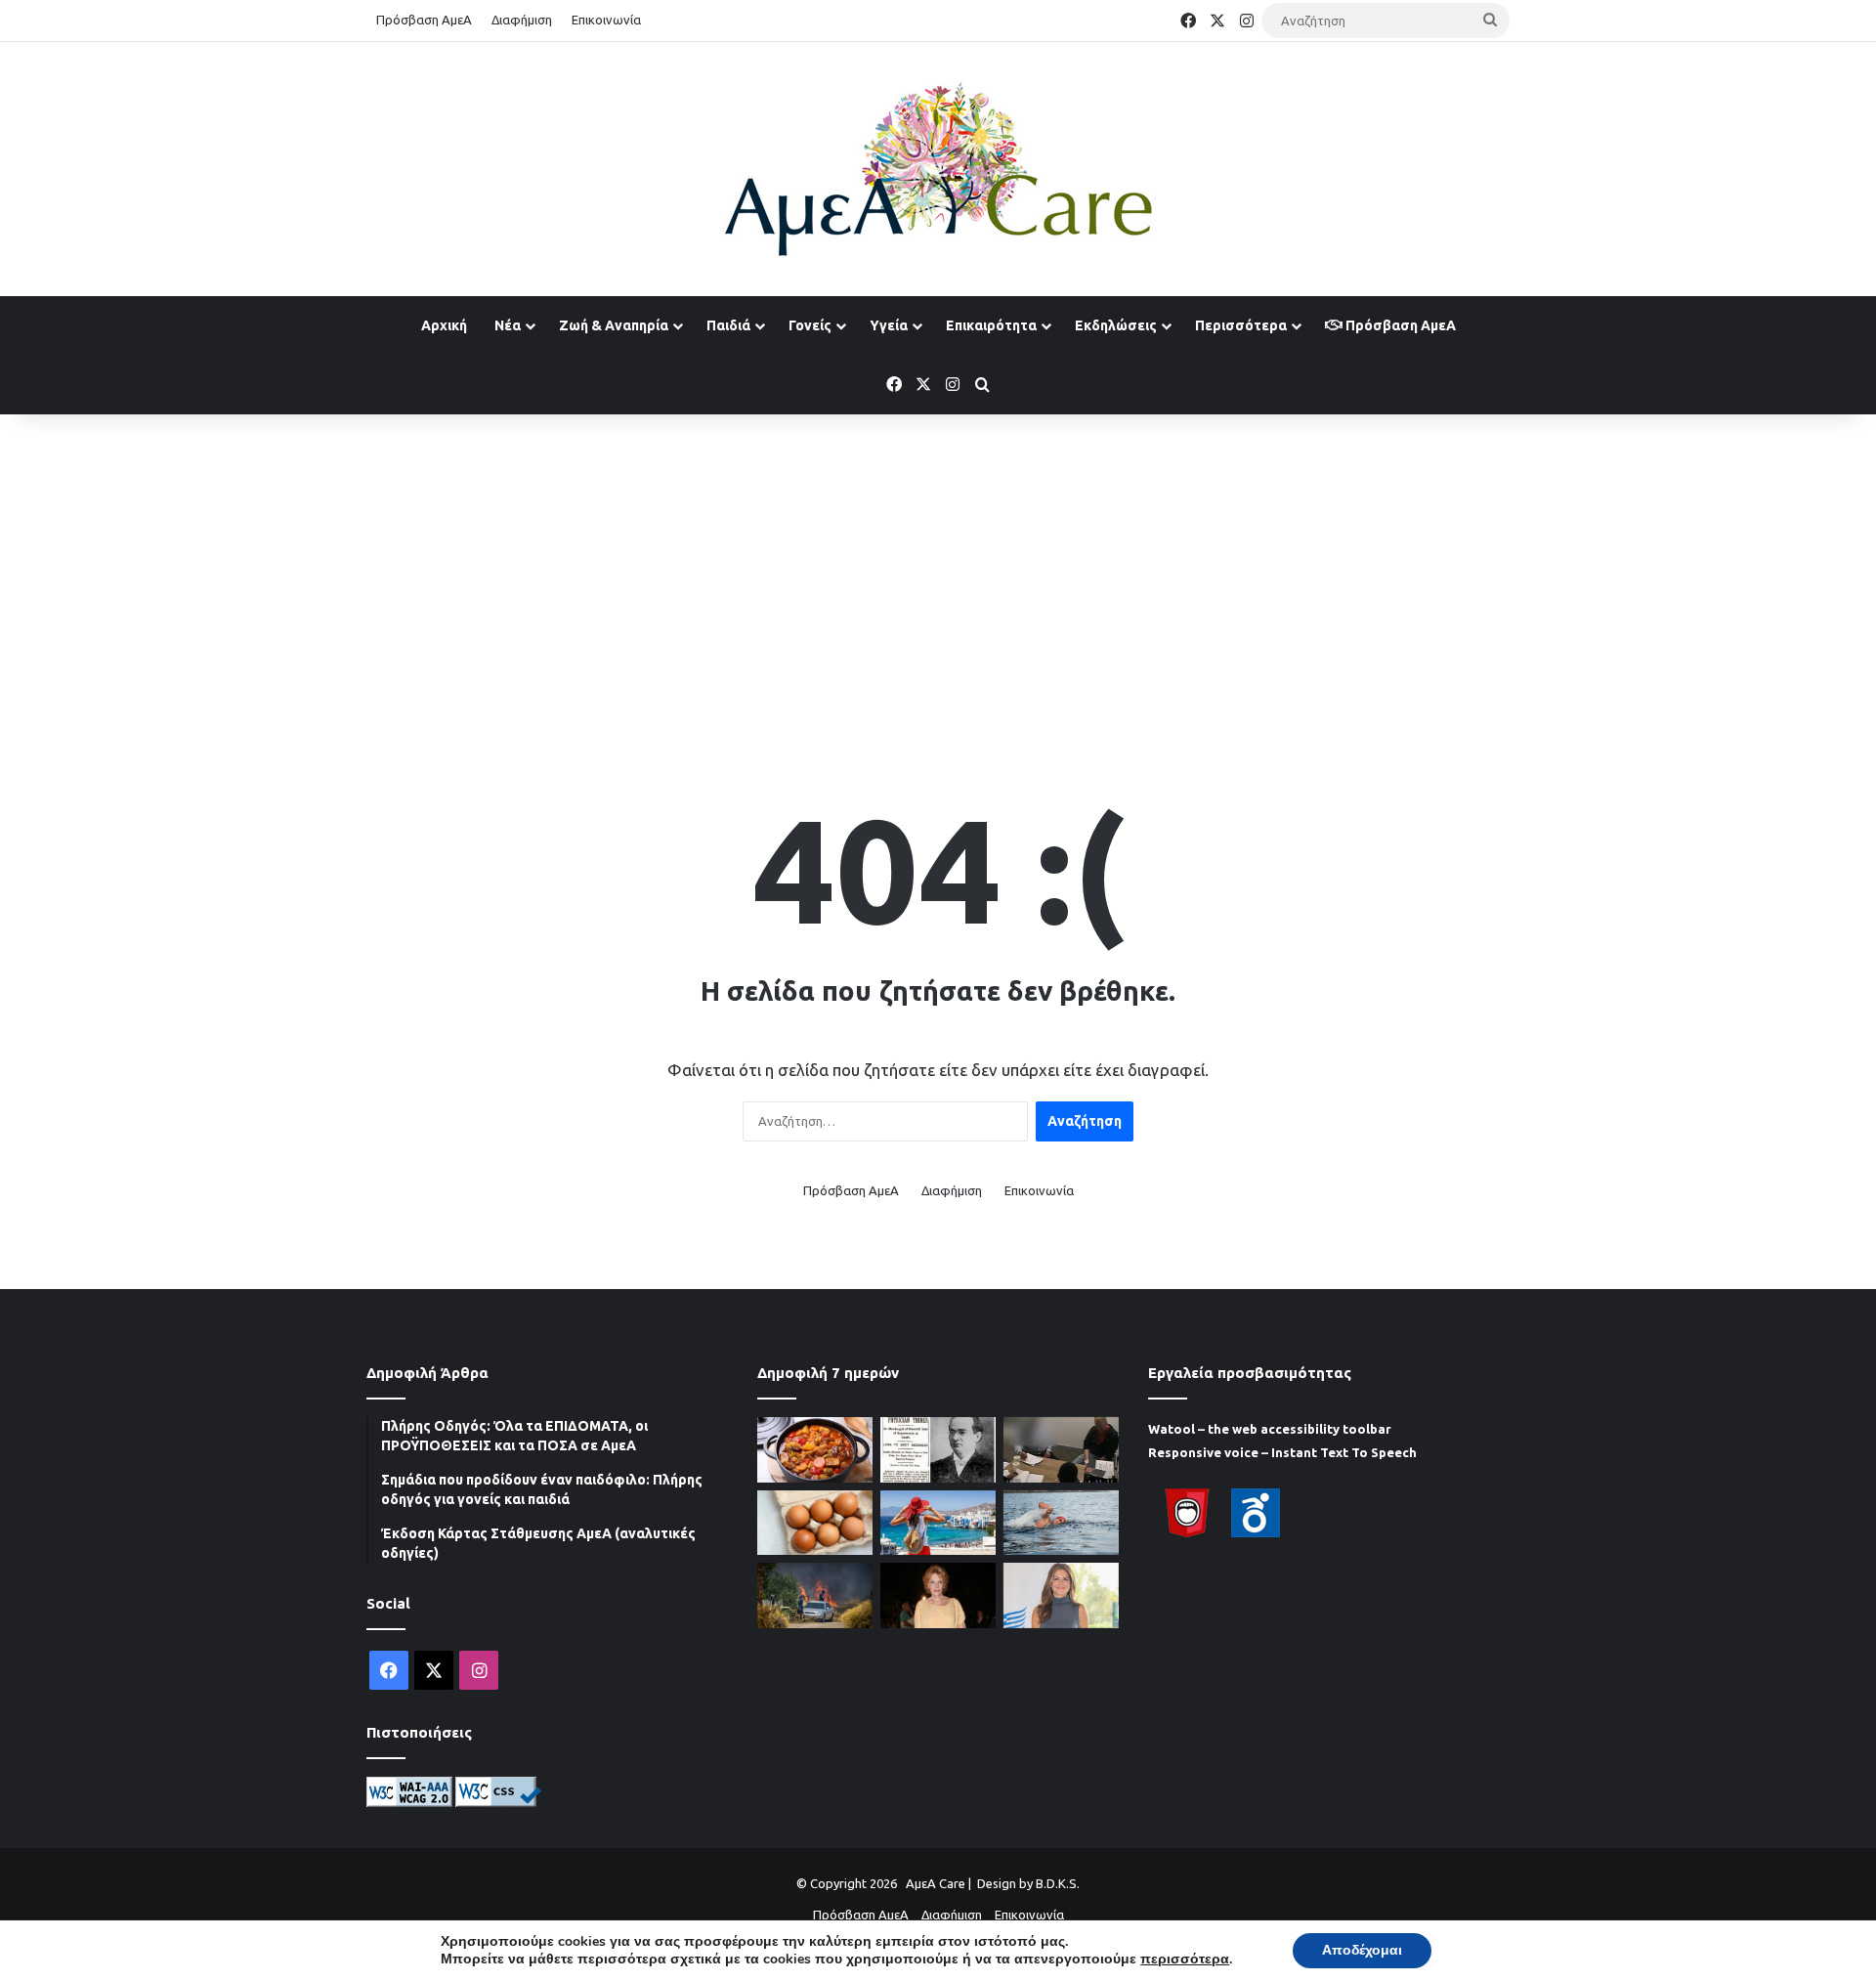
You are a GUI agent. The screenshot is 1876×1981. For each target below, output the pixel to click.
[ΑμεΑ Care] (938, 169)
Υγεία (889, 325)
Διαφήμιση (522, 20)
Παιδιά (728, 325)
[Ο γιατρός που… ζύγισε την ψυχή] (938, 1450)
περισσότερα (1185, 1959)
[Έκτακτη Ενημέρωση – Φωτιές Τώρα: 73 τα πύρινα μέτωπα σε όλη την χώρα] (815, 1595)
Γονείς (810, 325)
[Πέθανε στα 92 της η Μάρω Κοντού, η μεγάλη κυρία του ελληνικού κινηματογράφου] (938, 1595)
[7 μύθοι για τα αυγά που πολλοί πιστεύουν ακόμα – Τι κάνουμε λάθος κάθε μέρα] (815, 1523)
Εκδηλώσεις (1116, 325)
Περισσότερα (1241, 325)
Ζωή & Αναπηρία (614, 325)
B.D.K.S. (1058, 1883)
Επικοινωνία (606, 20)
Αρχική (444, 325)
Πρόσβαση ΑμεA (1399, 325)
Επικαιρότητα (991, 325)
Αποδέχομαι (1362, 1950)
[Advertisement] (938, 571)
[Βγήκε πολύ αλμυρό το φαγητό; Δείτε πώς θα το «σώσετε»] (815, 1450)
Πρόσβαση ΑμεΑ (424, 20)
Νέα (508, 325)
